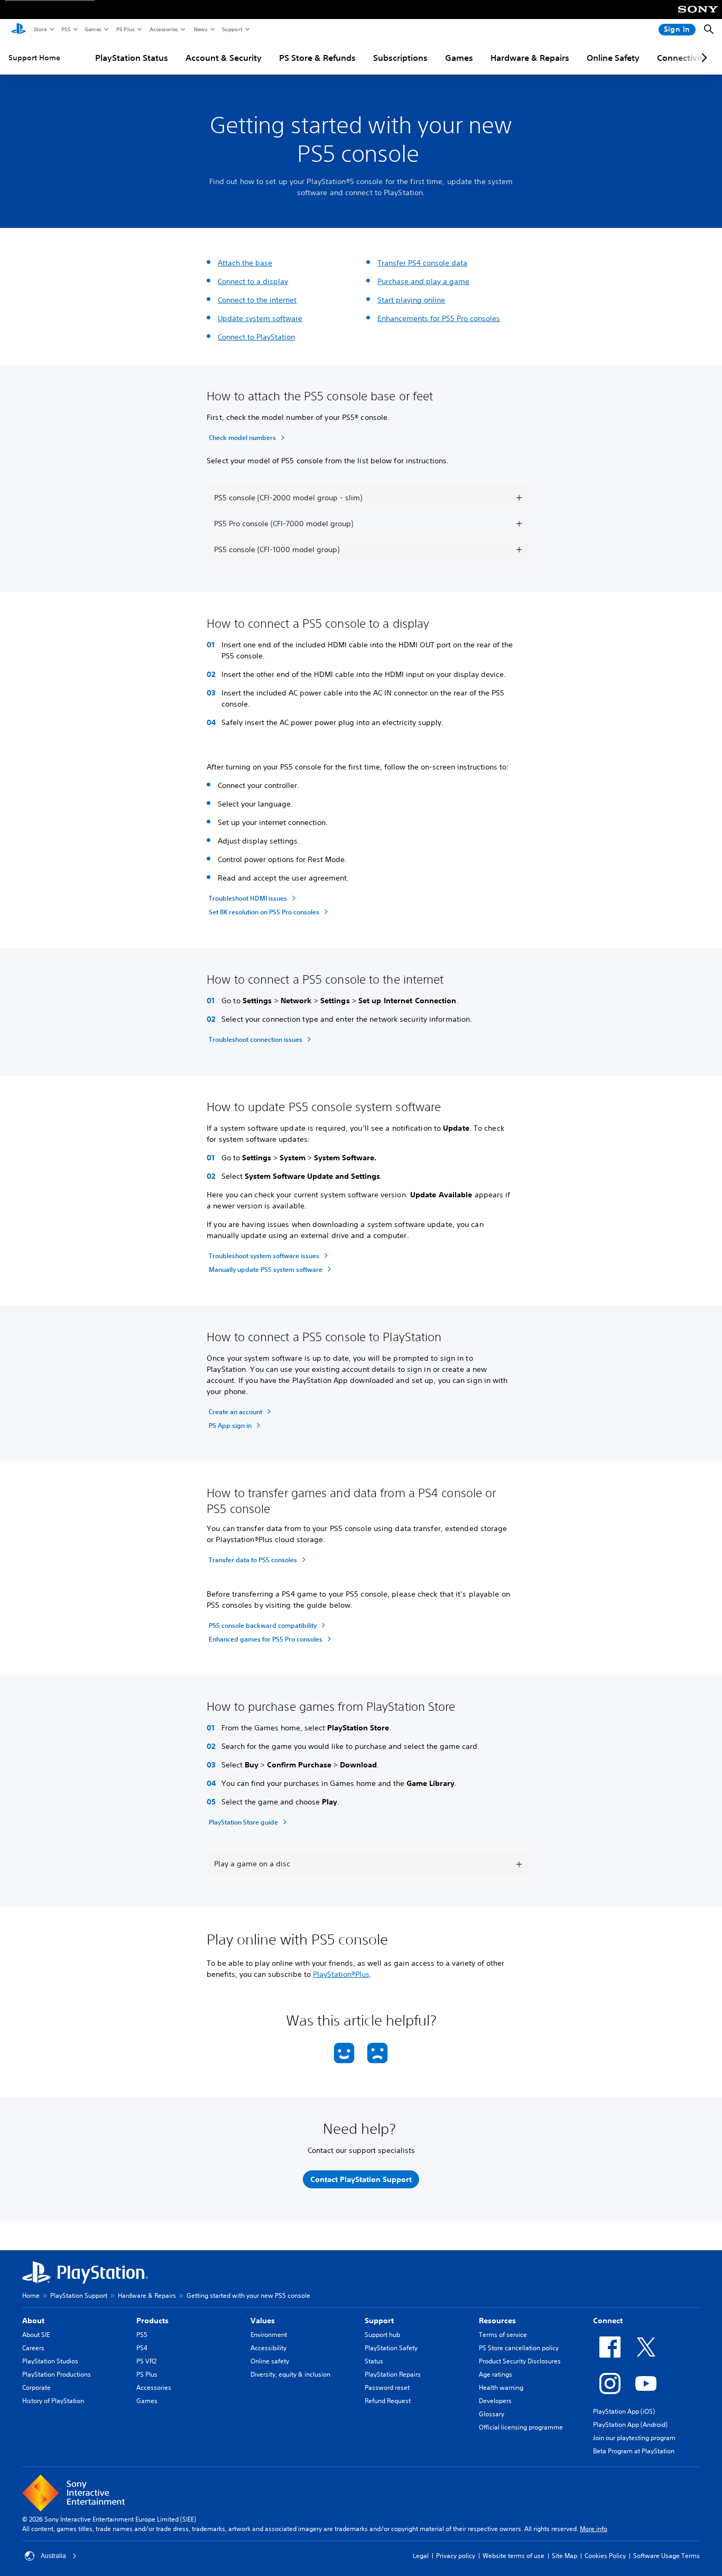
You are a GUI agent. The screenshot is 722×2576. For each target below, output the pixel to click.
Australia (53, 2556)
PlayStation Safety (391, 2348)
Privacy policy (456, 2556)
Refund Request (388, 2401)
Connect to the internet (257, 300)
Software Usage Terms (667, 2556)
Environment (269, 2335)
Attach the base (245, 263)
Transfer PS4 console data (422, 263)
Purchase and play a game (423, 281)
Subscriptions (400, 58)
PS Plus (125, 29)
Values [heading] (263, 2321)
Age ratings (496, 2374)
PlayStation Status (132, 58)
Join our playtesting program (634, 2438)
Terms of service (503, 2335)
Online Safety (613, 58)
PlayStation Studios (50, 2361)
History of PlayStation (53, 2401)
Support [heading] (379, 2321)
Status (374, 2361)
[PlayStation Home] (18, 30)
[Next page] (702, 58)
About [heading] (33, 2321)
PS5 (65, 29)
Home (31, 2295)
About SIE (36, 2335)
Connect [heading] (608, 2321)
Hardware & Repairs (530, 58)
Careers (33, 2348)
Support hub (382, 2335)
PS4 (142, 2348)
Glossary (492, 2414)
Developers (495, 2401)
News (200, 29)
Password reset (387, 2387)
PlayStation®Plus (341, 1974)
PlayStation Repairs (393, 2374)
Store (40, 29)
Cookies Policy (605, 2556)
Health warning (501, 2387)
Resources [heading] (497, 2321)
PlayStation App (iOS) (624, 2411)
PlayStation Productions (57, 2374)
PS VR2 (146, 2361)
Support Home (34, 58)
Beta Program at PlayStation (634, 2451)
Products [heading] (152, 2321)
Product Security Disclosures (520, 2361)
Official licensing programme (521, 2427)
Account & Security (224, 58)
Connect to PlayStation (256, 337)
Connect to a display (253, 281)
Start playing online (411, 300)
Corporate (36, 2387)
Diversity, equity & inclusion (290, 2374)
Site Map (564, 2556)
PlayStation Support (79, 2295)
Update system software (260, 318)
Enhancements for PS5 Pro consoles (439, 318)
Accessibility (269, 2348)
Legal (421, 2556)
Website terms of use (513, 2556)
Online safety (270, 2361)
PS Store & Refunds (317, 58)
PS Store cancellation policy (519, 2348)
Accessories (163, 29)
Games (92, 29)
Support (232, 29)
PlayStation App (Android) (630, 2424)
